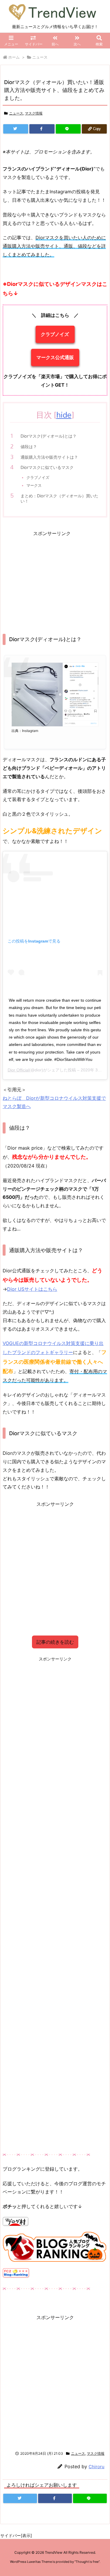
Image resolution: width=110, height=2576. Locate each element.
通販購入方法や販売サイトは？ (49, 457)
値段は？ (29, 447)
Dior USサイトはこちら (32, 1289)
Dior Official (18, 1070)
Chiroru (97, 2467)
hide (64, 415)
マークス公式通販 (55, 357)
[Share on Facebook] (42, 129)
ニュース (40, 57)
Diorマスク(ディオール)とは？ (49, 436)
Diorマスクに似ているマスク (47, 467)
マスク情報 (34, 113)
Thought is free (87, 2562)
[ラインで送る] (68, 129)
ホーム (14, 57)
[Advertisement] (52, 578)
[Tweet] (16, 129)
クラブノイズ (55, 334)
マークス (34, 485)
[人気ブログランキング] (55, 2246)
